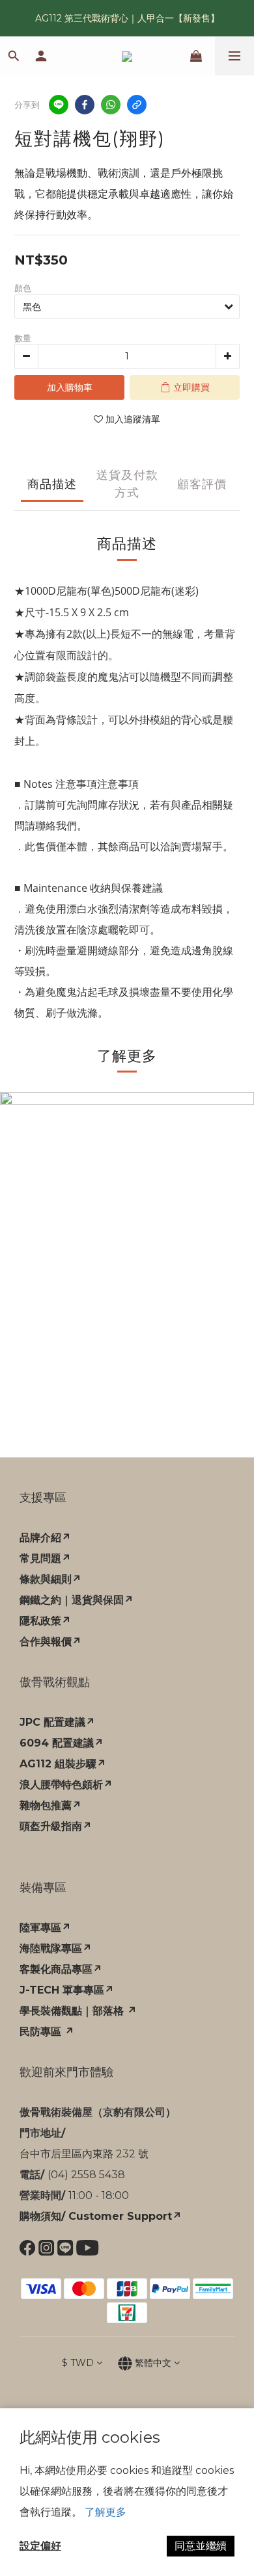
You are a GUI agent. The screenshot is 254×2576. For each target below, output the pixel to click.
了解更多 (106, 2512)
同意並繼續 (201, 2546)
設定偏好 (40, 2546)
